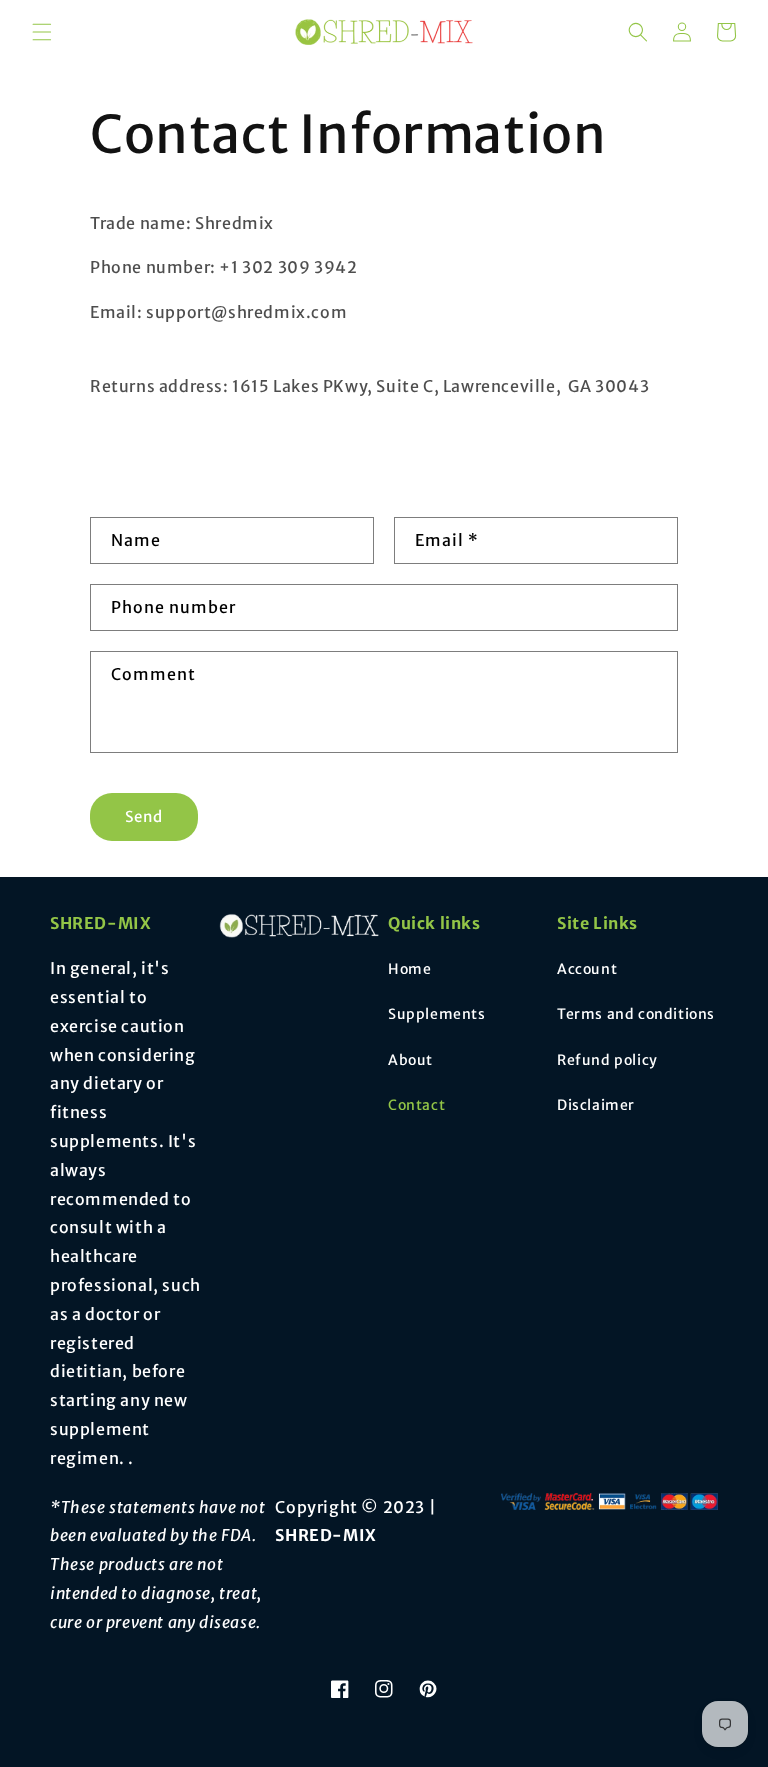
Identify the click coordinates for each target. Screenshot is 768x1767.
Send (144, 816)
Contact (416, 1105)
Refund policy (607, 1060)
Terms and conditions (636, 1014)
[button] (42, 32)
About (410, 1060)
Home (409, 969)
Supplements (437, 1014)
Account (587, 969)
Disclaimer (596, 1105)
